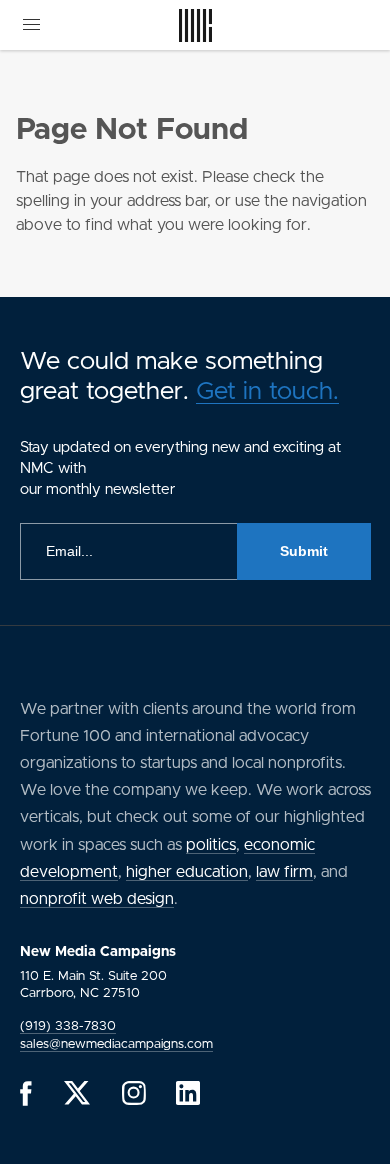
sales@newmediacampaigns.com (116, 1044)
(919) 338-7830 (68, 1026)
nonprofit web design (97, 899)
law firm (284, 872)
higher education (187, 872)
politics (211, 845)
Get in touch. (267, 391)
